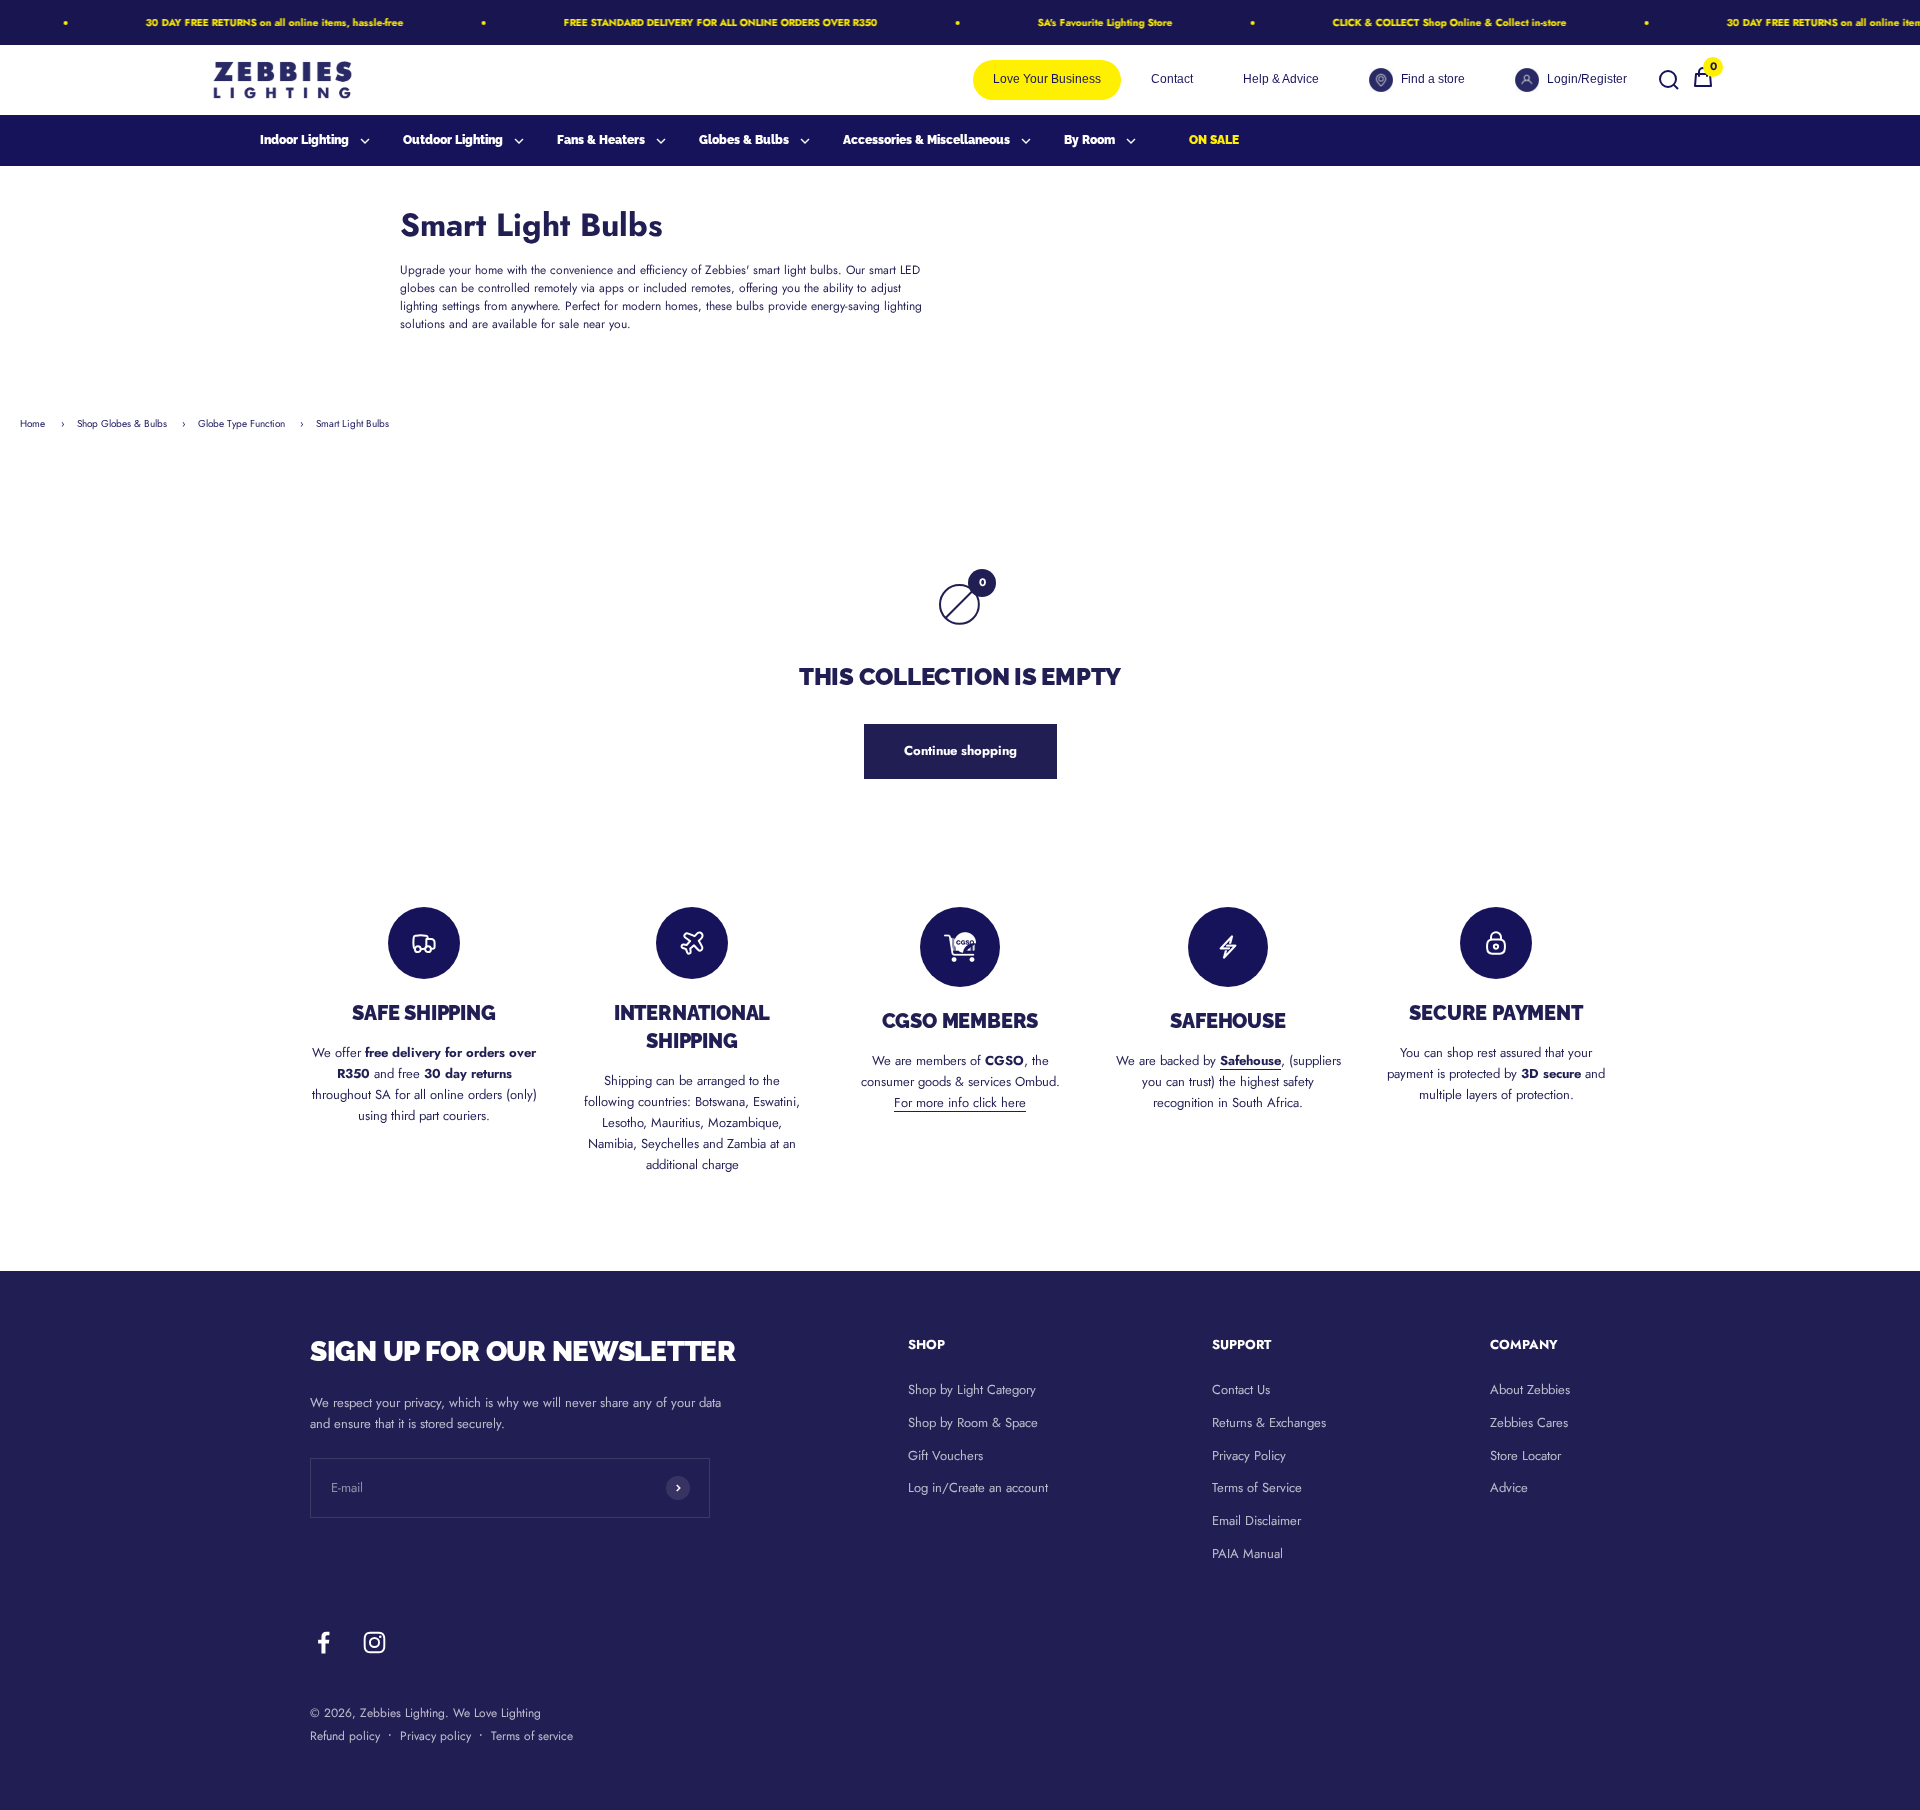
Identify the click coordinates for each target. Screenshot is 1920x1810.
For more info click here (960, 1102)
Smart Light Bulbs (352, 423)
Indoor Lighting (304, 140)
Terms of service (532, 1736)
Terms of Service (1257, 1487)
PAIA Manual (1247, 1553)
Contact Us (1241, 1389)
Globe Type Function (243, 423)
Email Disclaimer (1256, 1520)
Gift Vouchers (945, 1455)
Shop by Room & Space (973, 1422)
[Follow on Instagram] (374, 1642)
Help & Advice (1281, 79)
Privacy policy (435, 1736)
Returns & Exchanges (1269, 1422)
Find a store (1433, 79)
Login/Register (1587, 79)
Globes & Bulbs (744, 140)
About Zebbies (1530, 1389)
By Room (1089, 140)
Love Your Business (1047, 79)
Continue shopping (960, 750)
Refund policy (345, 1736)
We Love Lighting (497, 1713)
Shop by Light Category (972, 1389)
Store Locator (1525, 1455)
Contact (1172, 79)
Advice (1509, 1487)
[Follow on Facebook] (323, 1642)
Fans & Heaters (601, 140)
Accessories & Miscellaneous (926, 140)
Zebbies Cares (1529, 1422)
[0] (1703, 84)
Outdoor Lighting (453, 140)
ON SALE (1214, 140)
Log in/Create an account (978, 1487)
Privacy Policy (1249, 1455)
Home (32, 423)
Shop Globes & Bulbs (123, 423)
